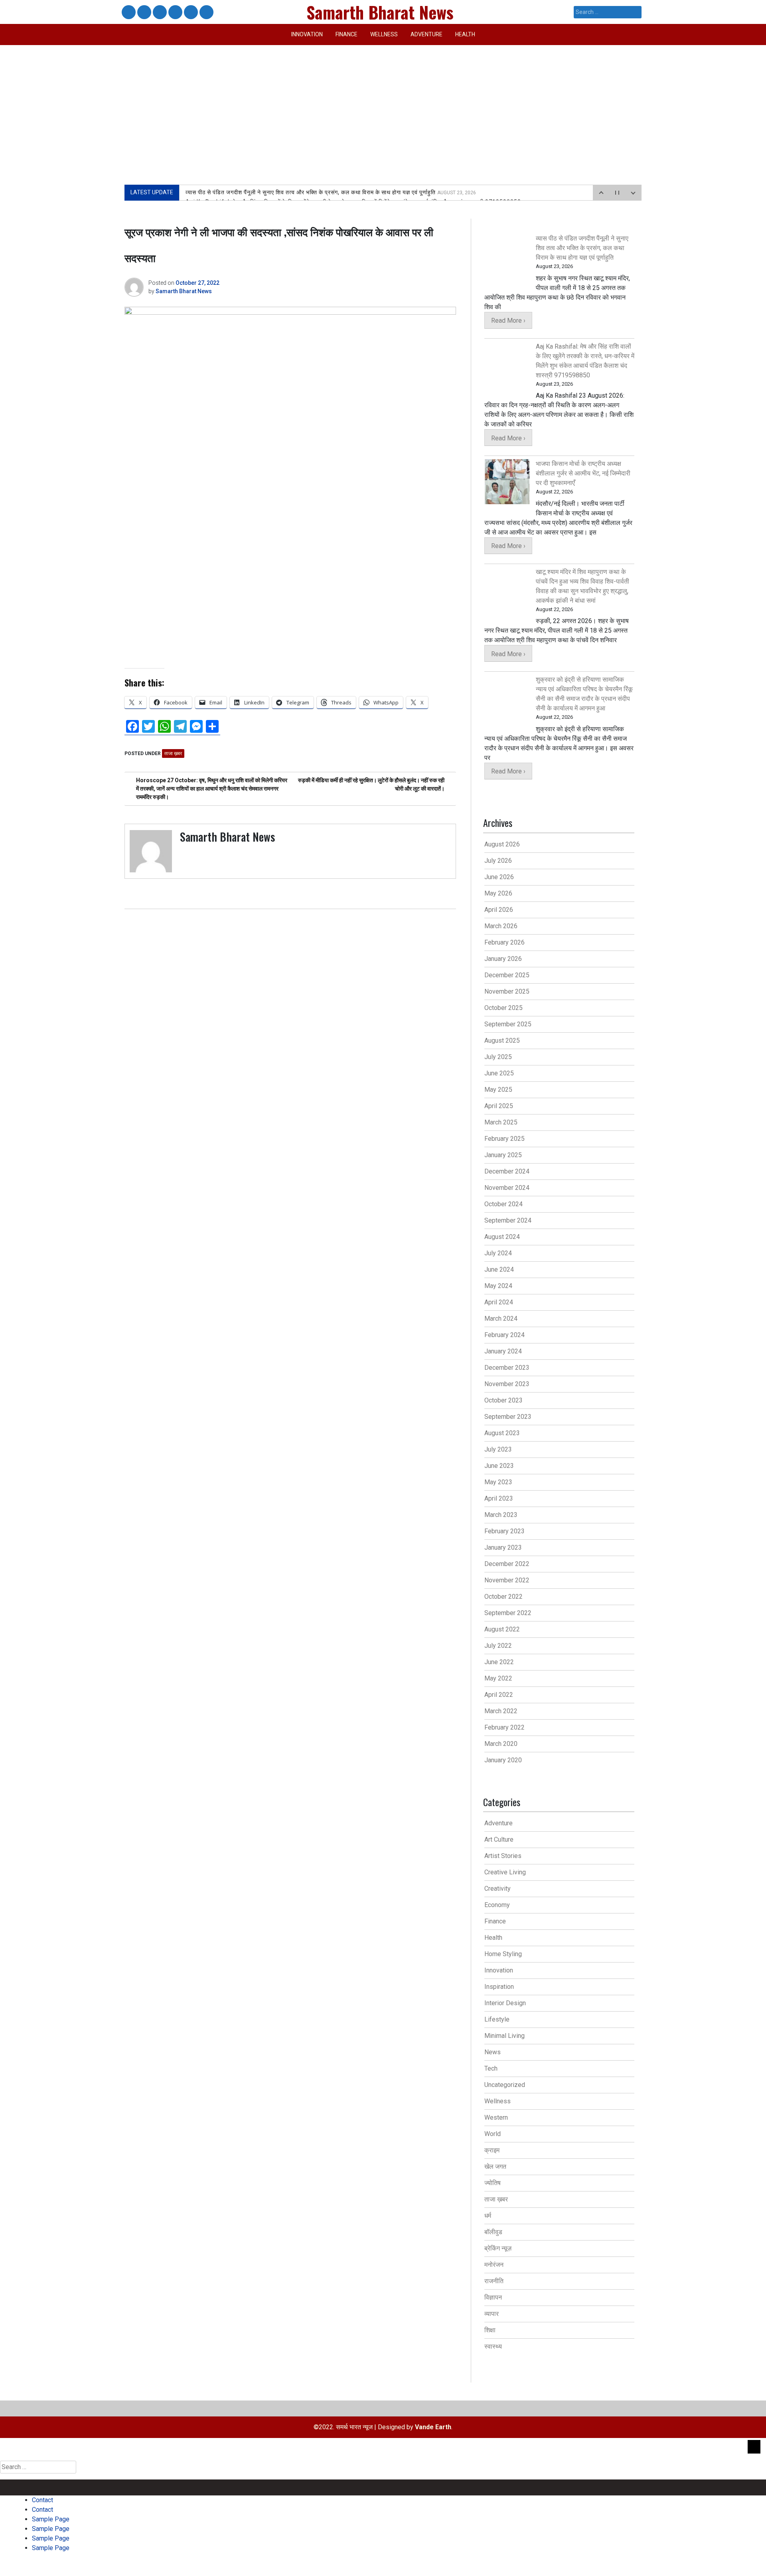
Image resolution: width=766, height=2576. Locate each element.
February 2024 (504, 1335)
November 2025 (507, 991)
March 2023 (501, 1515)
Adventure (426, 34)
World (493, 2134)
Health (465, 34)
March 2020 (501, 1744)
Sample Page (159, 13)
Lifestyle (497, 2019)
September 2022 (508, 1613)
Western (496, 2117)
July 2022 (498, 1646)
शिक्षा (490, 2330)
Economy (497, 1905)
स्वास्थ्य (493, 2346)
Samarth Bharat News (184, 291)
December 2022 (507, 1564)
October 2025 (503, 1008)
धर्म (488, 2216)
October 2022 (503, 1597)
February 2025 (504, 1139)
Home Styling (503, 1954)
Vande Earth (433, 2427)
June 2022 (499, 1662)
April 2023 (499, 1498)
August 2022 (502, 1629)
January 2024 (503, 1351)
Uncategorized (505, 2085)
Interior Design (505, 2003)
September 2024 (508, 1220)
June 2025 (499, 1073)
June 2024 (499, 1269)
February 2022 (504, 1727)
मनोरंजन (494, 2265)
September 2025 (508, 1024)
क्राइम (492, 2150)
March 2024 (501, 1319)
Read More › (508, 321)
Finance (346, 34)
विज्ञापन (493, 2297)
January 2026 (503, 959)
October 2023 (503, 1400)
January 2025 (503, 1155)
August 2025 (502, 1040)
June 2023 (499, 1466)
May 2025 (498, 1090)
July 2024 (498, 1253)
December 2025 (507, 975)
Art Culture (499, 1839)
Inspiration (499, 1987)
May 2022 (498, 1678)
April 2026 (499, 910)
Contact (128, 13)
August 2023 (502, 1433)
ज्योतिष (493, 2183)
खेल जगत (495, 2167)
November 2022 (507, 1580)
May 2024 (498, 1286)
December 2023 (507, 1368)
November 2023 (507, 1384)
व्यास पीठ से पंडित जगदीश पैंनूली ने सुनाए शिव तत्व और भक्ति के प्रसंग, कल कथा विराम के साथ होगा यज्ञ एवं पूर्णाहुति (331, 192)
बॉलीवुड (493, 2232)
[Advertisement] (383, 105)
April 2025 (499, 1106)
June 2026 (499, 877)
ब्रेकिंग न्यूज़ (498, 2248)
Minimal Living (504, 2036)
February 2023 (504, 1531)
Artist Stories (503, 1856)
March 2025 (501, 1122)
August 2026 (502, 844)
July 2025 (498, 1057)
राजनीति (494, 2281)
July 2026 (498, 861)
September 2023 (508, 1417)
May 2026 (498, 893)
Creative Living (505, 1872)
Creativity (498, 1889)
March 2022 (501, 1711)
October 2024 (503, 1204)
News (493, 2052)
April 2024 (499, 1302)
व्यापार (492, 2314)
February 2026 (504, 942)
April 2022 (499, 1695)
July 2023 (498, 1449)
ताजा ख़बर (173, 753)
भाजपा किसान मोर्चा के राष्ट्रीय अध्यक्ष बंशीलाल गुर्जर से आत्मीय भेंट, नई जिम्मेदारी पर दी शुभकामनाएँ (583, 473)
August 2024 (502, 1237)
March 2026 (501, 926)
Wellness (384, 34)
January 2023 (503, 1547)
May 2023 (498, 1482)
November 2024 (507, 1188)
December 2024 (507, 1171)
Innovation (307, 34)
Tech (491, 2068)
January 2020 (503, 1760)
